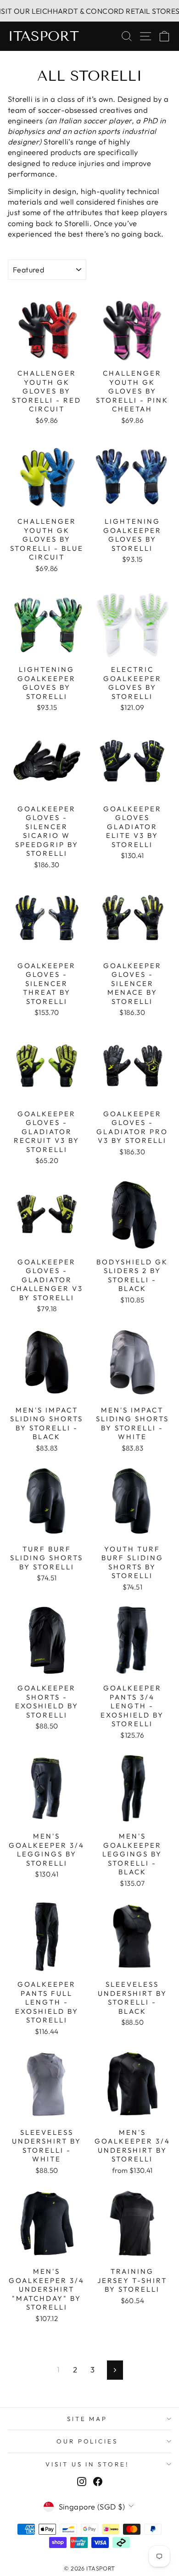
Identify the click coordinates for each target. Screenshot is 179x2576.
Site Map (87, 2419)
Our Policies (87, 2441)
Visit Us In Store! (87, 2464)
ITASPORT (43, 36)
